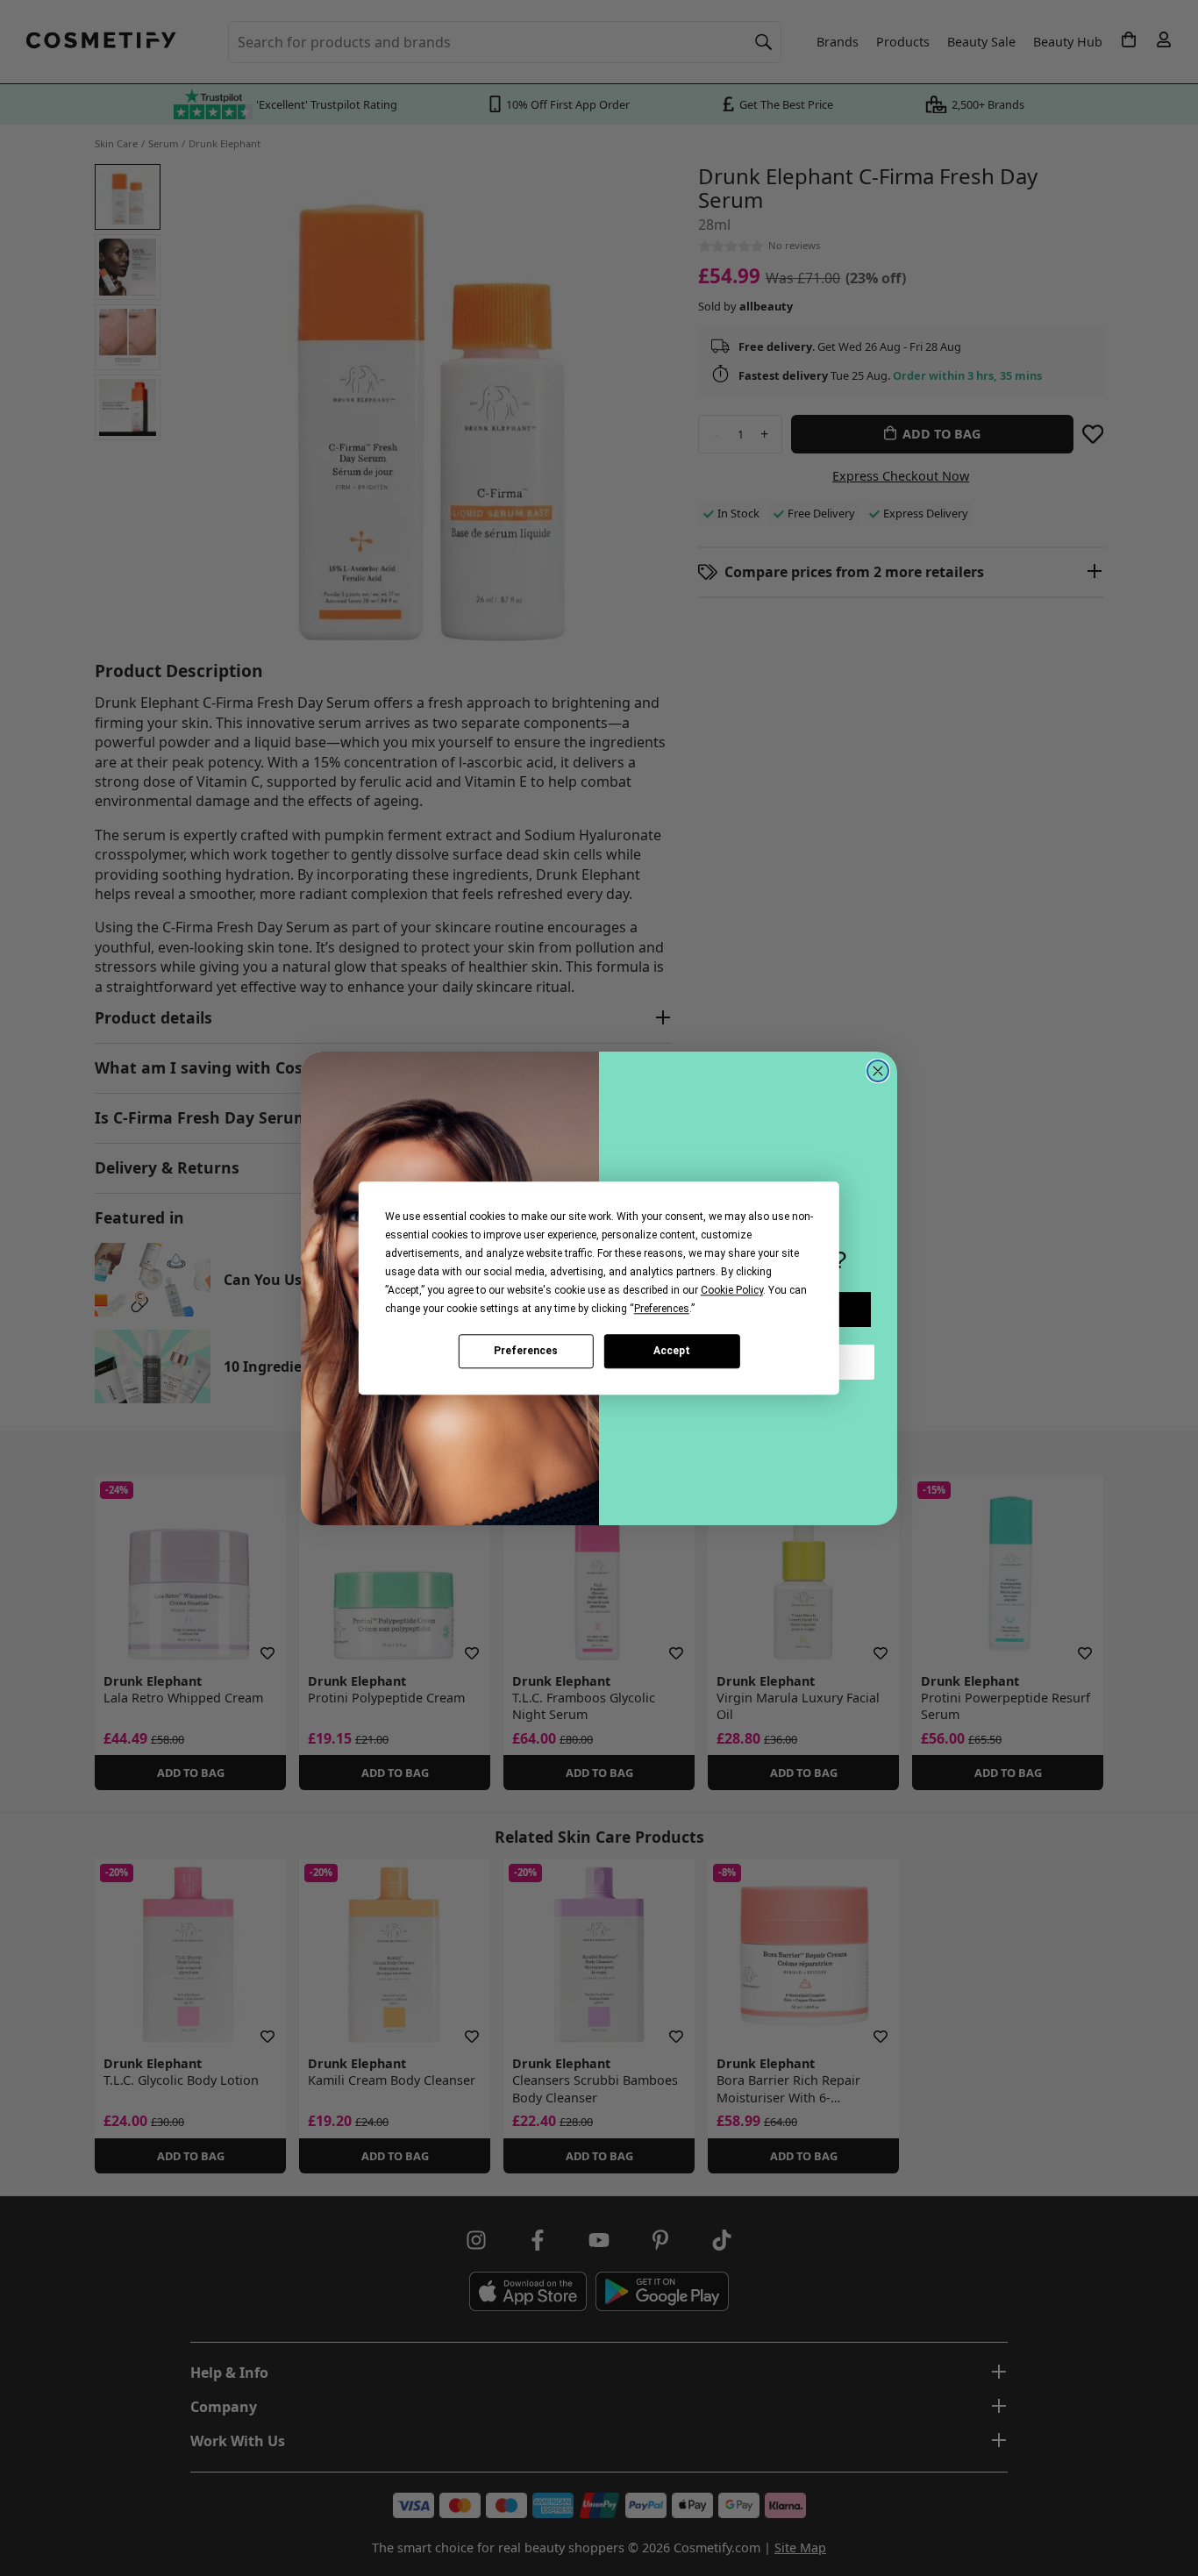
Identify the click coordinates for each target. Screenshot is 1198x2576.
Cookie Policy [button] (732, 1290)
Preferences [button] (662, 1309)
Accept (672, 1351)
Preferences (526, 1351)
